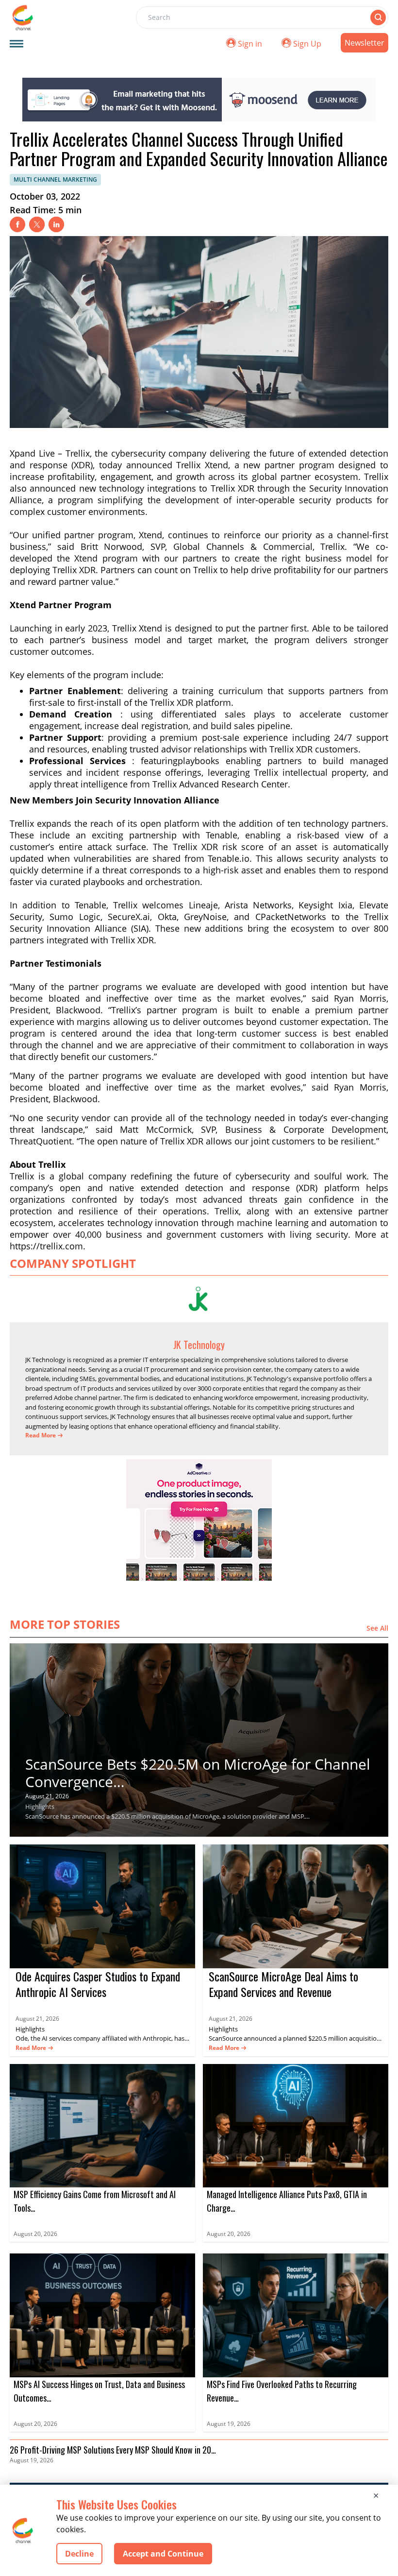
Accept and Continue (163, 2554)
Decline (79, 2554)
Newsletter (365, 43)
